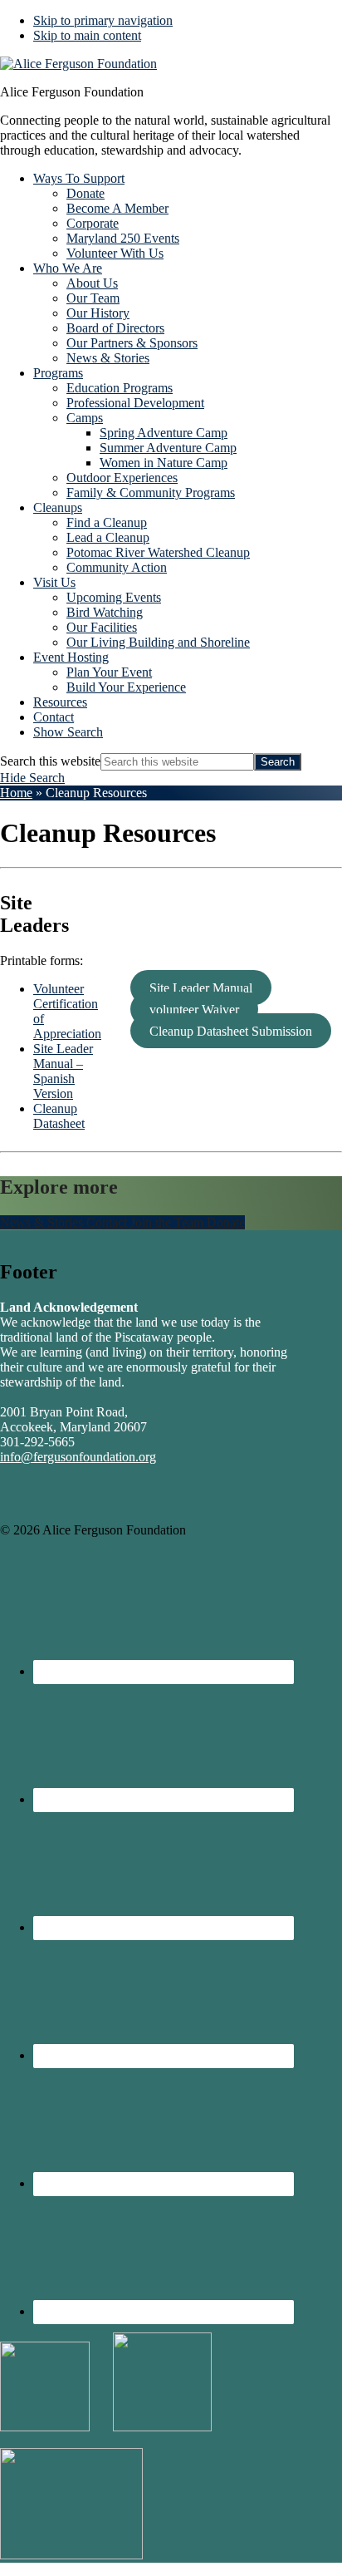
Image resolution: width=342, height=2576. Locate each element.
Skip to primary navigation (103, 20)
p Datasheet (59, 1116)
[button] (68, 732)
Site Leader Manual (201, 988)
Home (16, 793)
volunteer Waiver (194, 1010)
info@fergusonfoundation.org (78, 1457)
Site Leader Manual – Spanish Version (63, 1071)
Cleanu (52, 1108)
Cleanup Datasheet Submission (231, 1031)
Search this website (50, 761)
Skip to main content (87, 35)
